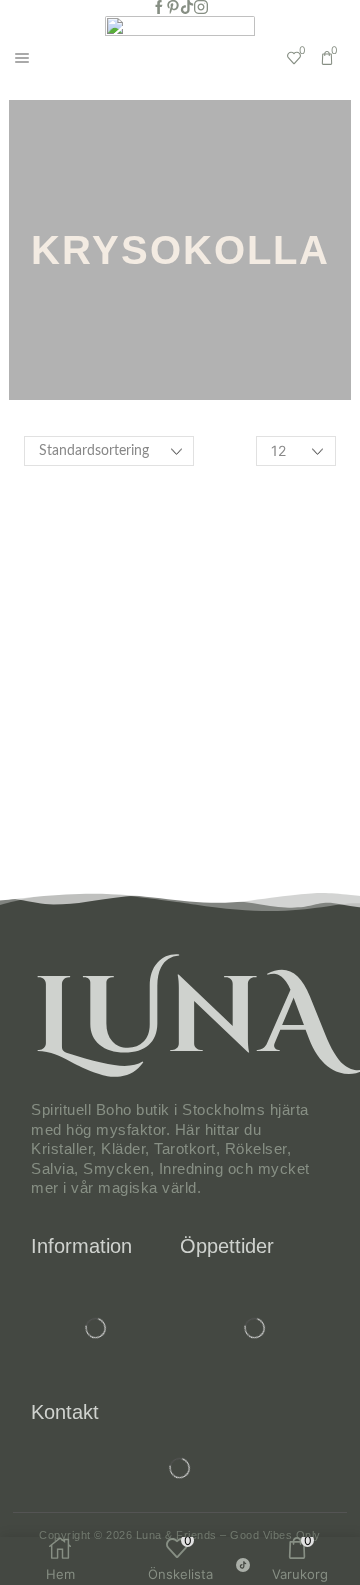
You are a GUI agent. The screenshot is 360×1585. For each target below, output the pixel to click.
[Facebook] (159, 8)
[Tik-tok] (187, 8)
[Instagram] (201, 8)
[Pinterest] (173, 8)
